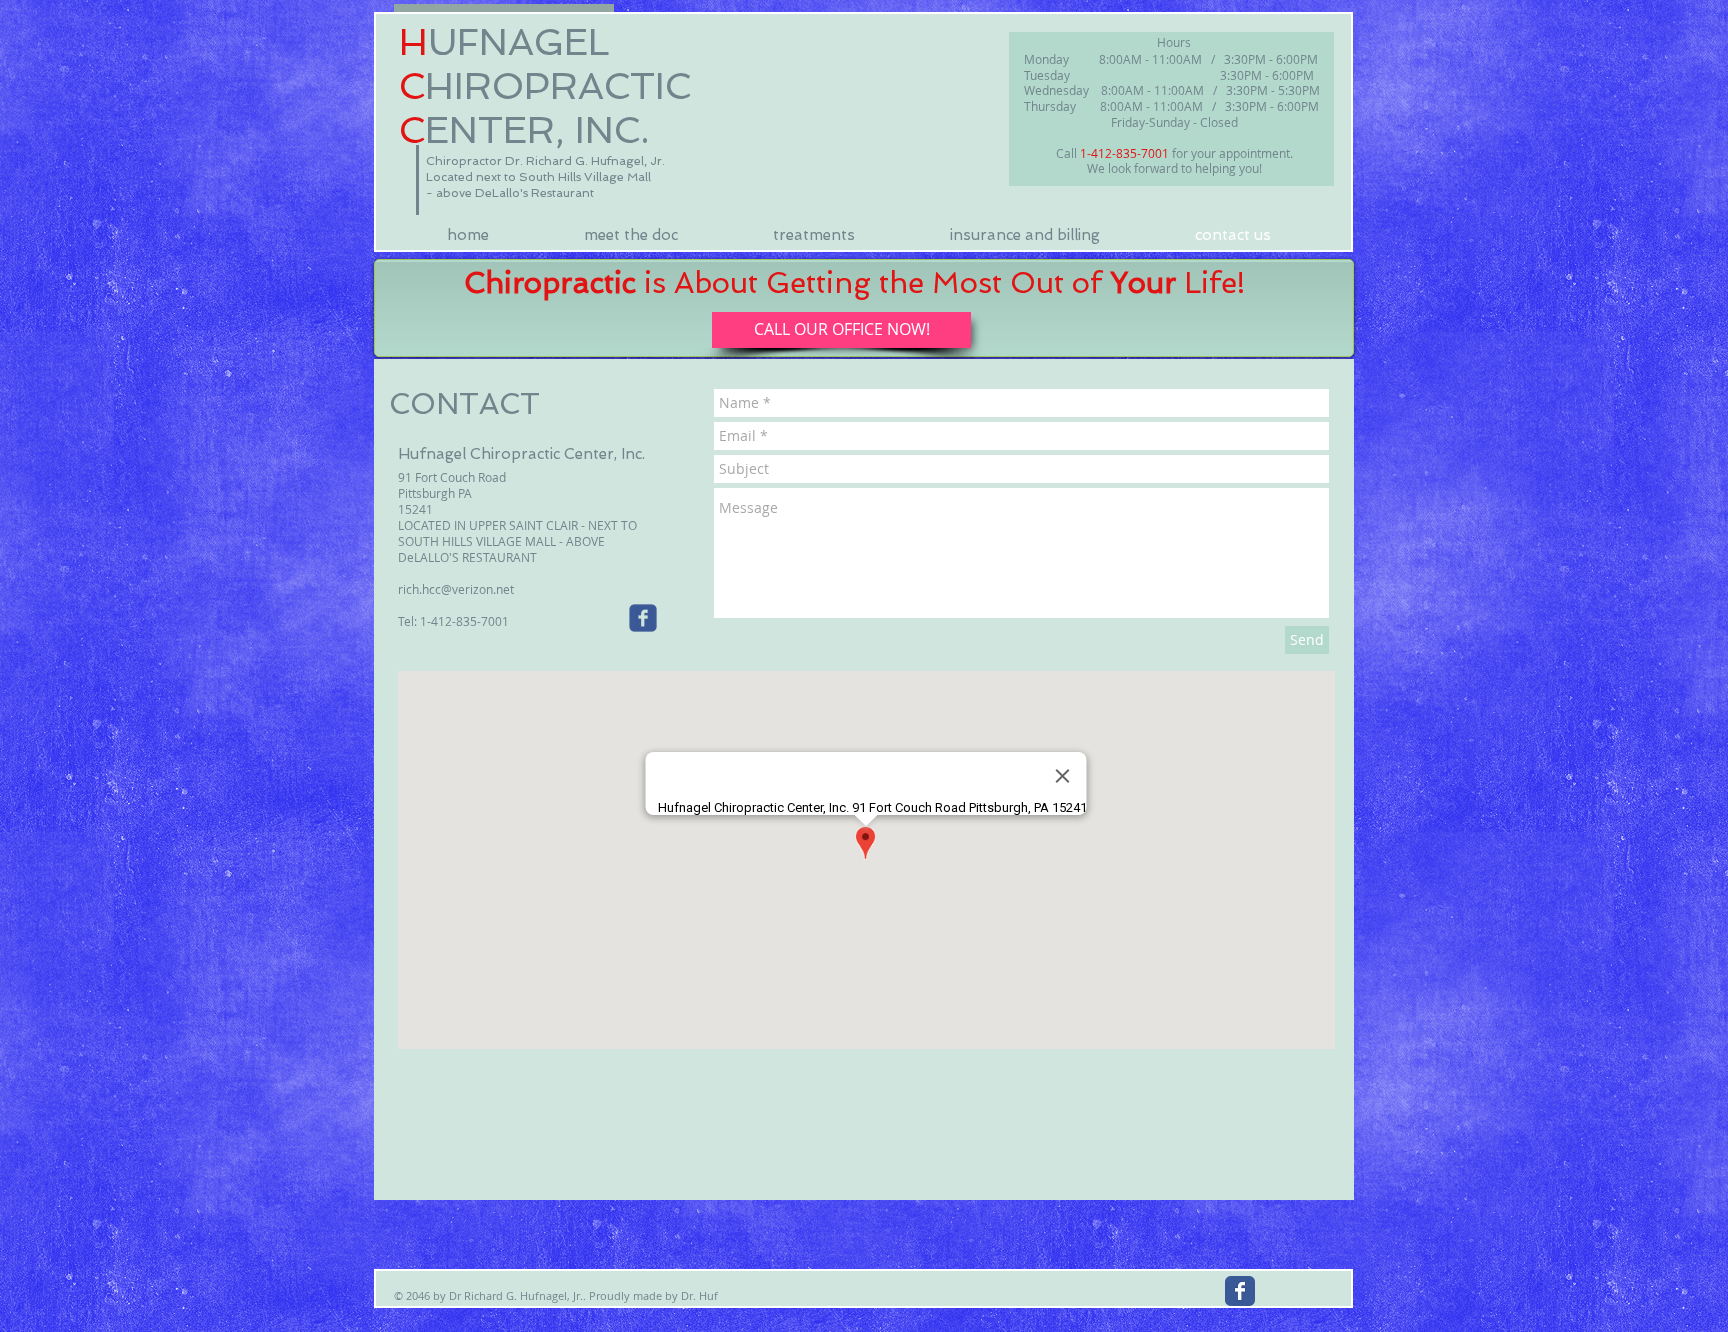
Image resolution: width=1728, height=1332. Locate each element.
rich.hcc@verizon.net (456, 589)
